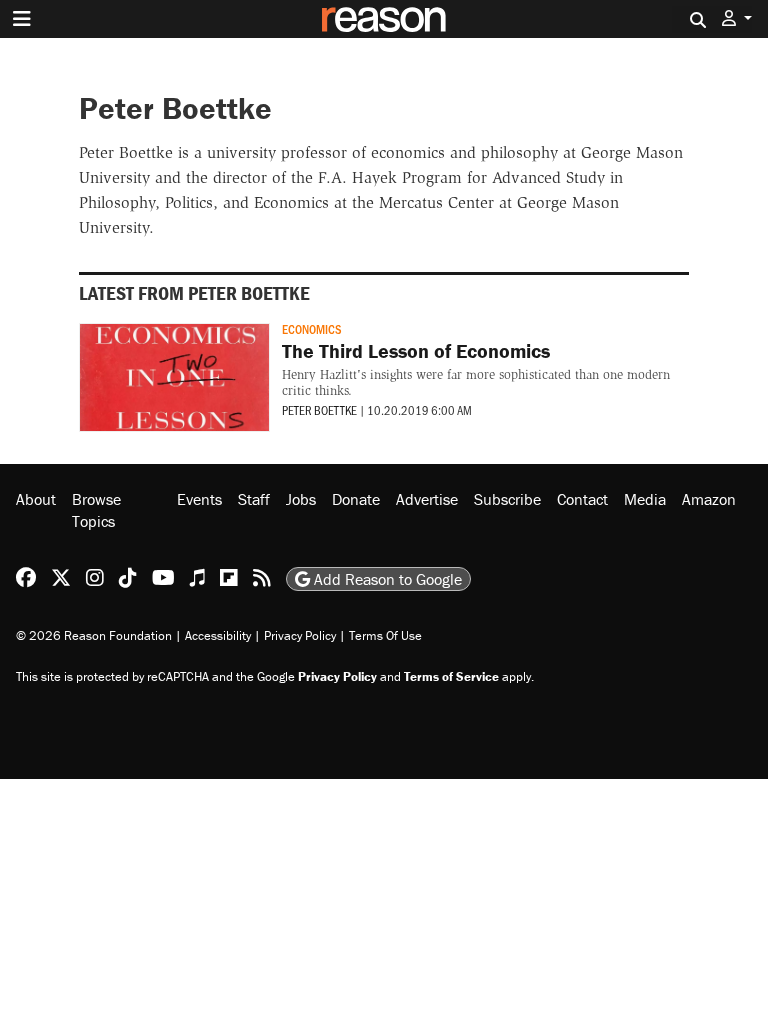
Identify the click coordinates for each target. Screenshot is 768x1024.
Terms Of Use (385, 635)
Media (645, 499)
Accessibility (218, 635)
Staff (254, 499)
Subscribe (507, 499)
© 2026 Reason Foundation (94, 635)
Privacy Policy (300, 635)
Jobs (301, 499)
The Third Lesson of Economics (416, 350)
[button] (737, 18)
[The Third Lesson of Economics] (174, 377)
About (36, 499)
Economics (312, 329)
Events (199, 499)
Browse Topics (96, 510)
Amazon (709, 499)
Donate (356, 499)
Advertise (427, 499)
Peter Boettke (319, 410)
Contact (582, 499)
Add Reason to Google (386, 579)
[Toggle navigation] (22, 19)
